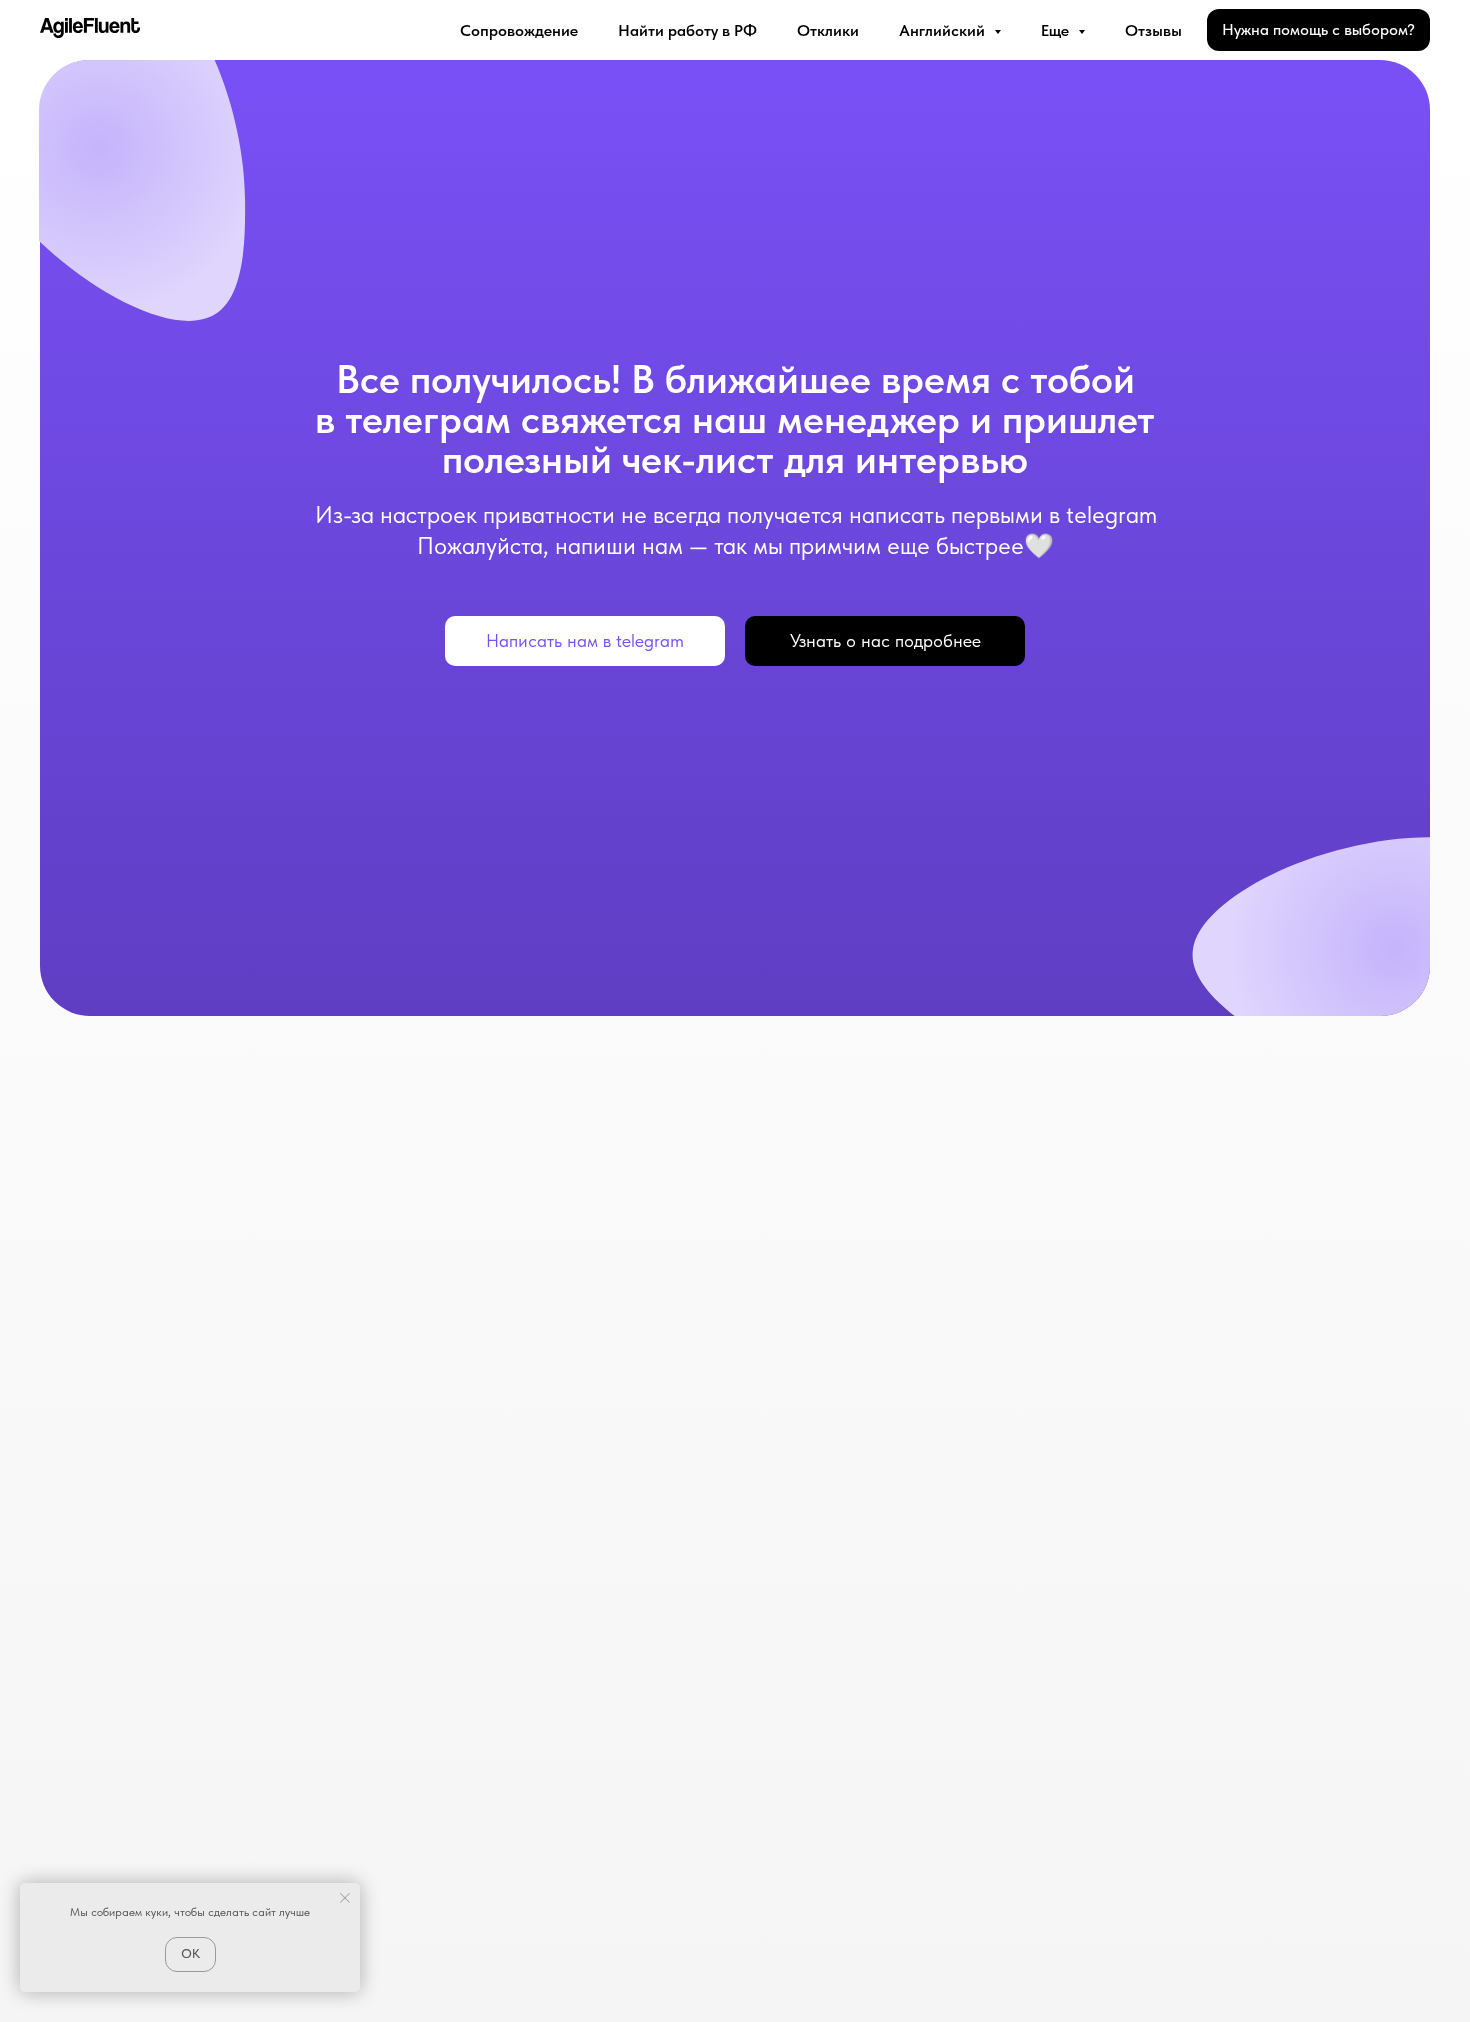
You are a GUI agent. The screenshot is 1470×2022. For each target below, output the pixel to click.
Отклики (828, 30)
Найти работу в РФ (687, 30)
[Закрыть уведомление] (345, 1898)
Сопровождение (519, 30)
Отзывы (1153, 30)
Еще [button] (1057, 30)
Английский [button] (944, 30)
